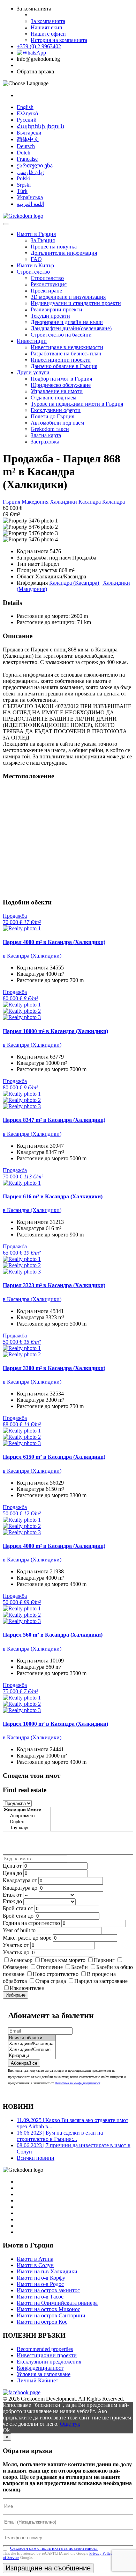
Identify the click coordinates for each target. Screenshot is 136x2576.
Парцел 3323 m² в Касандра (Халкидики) (54, 1285)
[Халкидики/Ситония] (32, 2050)
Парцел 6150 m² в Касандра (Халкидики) (54, 1457)
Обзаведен (15, 1967)
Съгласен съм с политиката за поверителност (54, 2548)
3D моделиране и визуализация (68, 297)
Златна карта (46, 435)
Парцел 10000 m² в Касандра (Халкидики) (55, 1031)
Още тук (70, 2424)
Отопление (50, 1967)
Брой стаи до (18, 1916)
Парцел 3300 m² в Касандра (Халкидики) (54, 1368)
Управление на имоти (57, 391)
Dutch (24, 153)
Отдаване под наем (54, 398)
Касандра (90, 502)
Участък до (16, 1952)
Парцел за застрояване (101, 1981)
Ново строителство (56, 1974)
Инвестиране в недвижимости (67, 347)
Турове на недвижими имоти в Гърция (77, 404)
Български (29, 133)
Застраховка (45, 442)
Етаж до (12, 1901)
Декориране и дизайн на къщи (67, 322)
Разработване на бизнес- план (66, 353)
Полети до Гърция (52, 416)
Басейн (80, 1967)
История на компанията (59, 40)
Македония (36, 502)
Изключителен (27, 1988)
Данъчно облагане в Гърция (64, 366)
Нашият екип (47, 27)
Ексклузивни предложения (49, 2362)
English (25, 107)
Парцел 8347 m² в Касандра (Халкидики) (54, 1120)
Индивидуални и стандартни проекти (76, 303)
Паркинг (104, 1960)
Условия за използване (44, 2374)
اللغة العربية (31, 204)
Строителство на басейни (61, 335)
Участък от (16, 1945)
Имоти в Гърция (36, 234)
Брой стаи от (18, 1908)
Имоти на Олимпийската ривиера (57, 2303)
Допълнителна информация (64, 253)
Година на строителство (31, 1923)
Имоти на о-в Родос (40, 2284)
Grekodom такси (50, 429)
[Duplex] (27, 1822)
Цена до (12, 1873)
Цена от (13, 1866)
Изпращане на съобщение (48, 2568)
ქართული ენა (35, 165)
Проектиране (46, 291)
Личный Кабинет (37, 2380)
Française (27, 159)
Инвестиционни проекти (61, 360)
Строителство (33, 272)
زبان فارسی (31, 172)
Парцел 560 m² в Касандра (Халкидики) (53, 1635)
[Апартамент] (27, 1816)
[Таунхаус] (27, 1828)
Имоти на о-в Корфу (41, 2278)
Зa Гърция (43, 240)
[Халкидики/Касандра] (32, 2044)
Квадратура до (20, 1888)
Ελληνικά (27, 113)
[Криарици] (32, 2056)
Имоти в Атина (35, 2259)
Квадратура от (20, 1880)
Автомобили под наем (57, 423)
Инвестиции (32, 341)
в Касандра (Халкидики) (32, 956)
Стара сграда (51, 1981)
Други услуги (33, 372)
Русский (27, 120)
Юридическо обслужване (61, 385)
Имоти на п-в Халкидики (47, 2271)
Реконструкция (49, 284)
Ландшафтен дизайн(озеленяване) (71, 328)
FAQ (36, 259)
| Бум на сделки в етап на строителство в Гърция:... (60, 2136)
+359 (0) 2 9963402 (39, 46)
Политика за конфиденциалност (77, 2083)
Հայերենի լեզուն (40, 126)
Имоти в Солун (35, 2265)
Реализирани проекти (56, 309)
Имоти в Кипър (35, 265)
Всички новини (36, 2158)
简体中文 (28, 139)
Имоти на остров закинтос (48, 2290)
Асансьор (21, 1960)
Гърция (12, 502)
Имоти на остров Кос (42, 2322)
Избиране (16, 1995)
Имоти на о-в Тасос (40, 2297)
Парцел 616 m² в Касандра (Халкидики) (53, 1196)
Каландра (114, 502)
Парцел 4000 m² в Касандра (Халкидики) (54, 942)
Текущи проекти (50, 316)
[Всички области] (32, 2038)
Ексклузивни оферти (56, 410)
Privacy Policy (101, 2553)
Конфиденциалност (40, 2368)
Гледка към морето (63, 1960)
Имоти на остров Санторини (51, 2315)
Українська (30, 197)
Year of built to (19, 1930)
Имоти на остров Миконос (48, 2309)
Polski (24, 178)
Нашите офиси (48, 34)
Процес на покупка (54, 247)
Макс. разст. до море (27, 1938)
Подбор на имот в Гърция (61, 379)
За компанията (48, 21)
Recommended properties (45, 2349)
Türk (22, 191)
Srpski (24, 185)
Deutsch (26, 146)
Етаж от (12, 1895)
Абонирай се (24, 2063)
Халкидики (64, 502)
